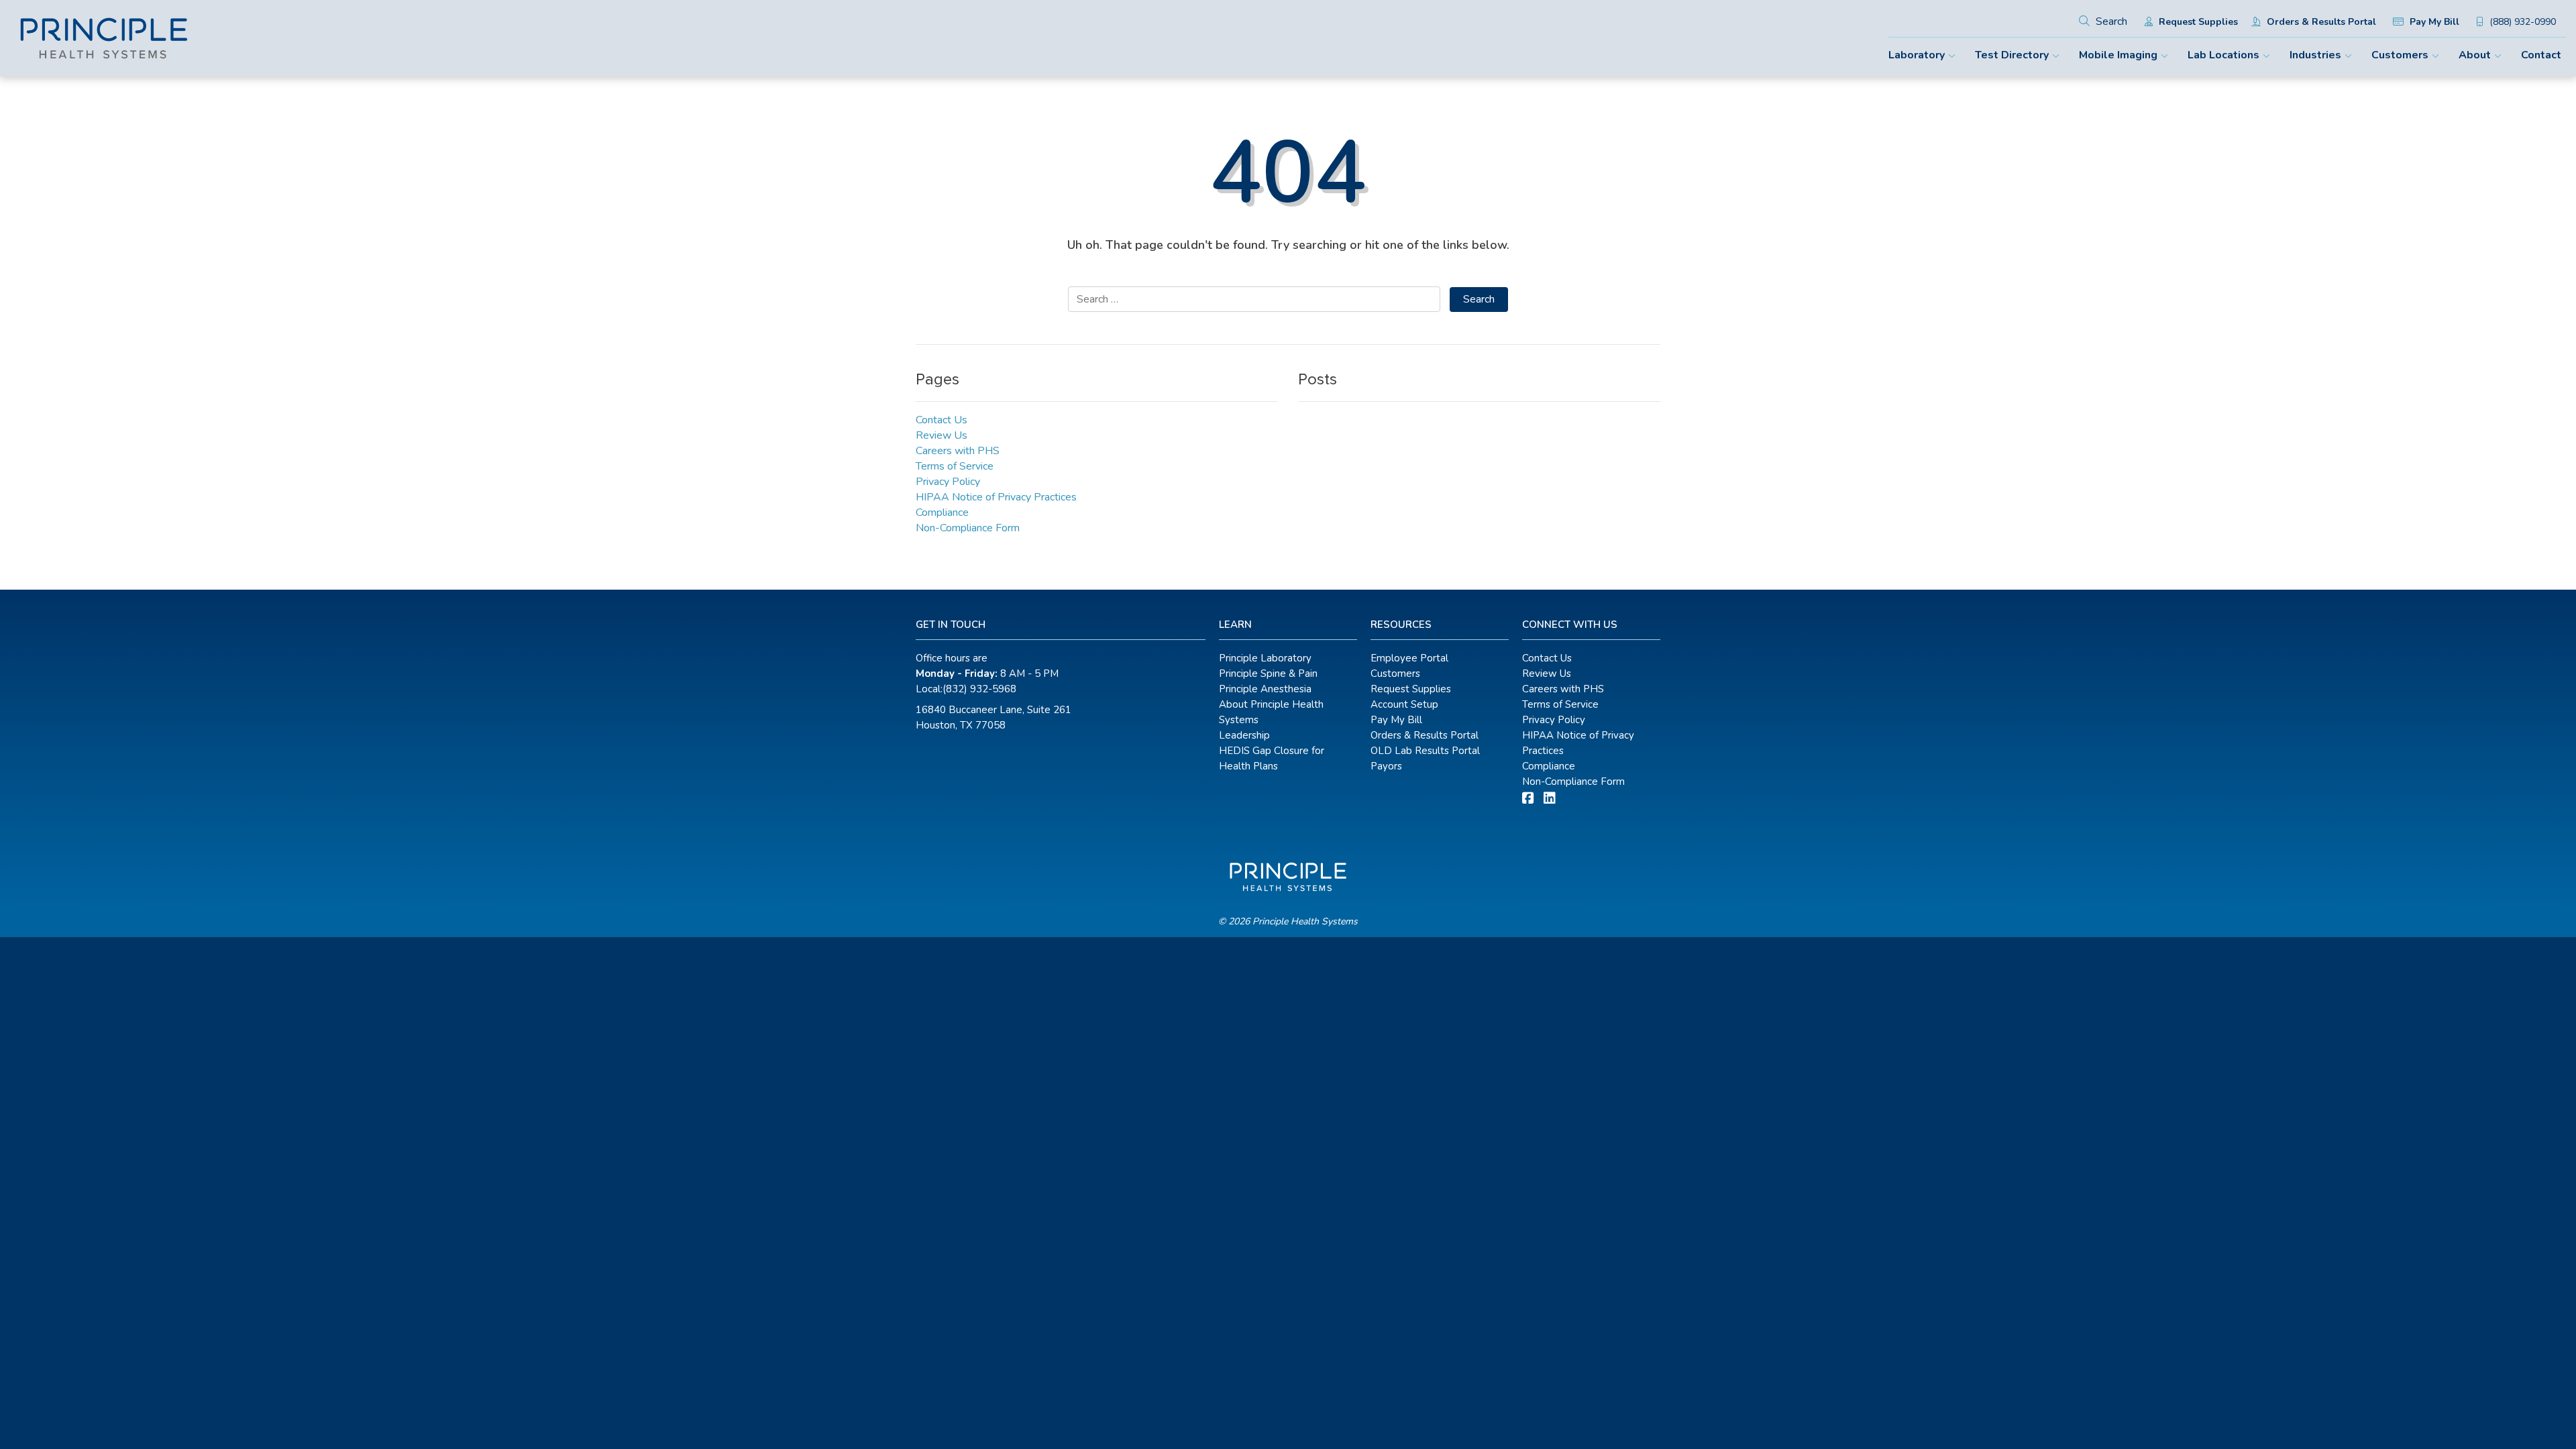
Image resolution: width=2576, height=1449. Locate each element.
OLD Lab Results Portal (1425, 751)
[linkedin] (1550, 799)
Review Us (942, 435)
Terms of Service (955, 466)
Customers (2400, 55)
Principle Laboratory (1265, 658)
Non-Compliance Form (968, 528)
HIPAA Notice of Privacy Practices (996, 497)
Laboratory (1917, 55)
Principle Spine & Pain (1268, 674)
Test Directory (2012, 55)
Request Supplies (2197, 22)
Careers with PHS (958, 451)
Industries (2315, 55)
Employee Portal (1409, 658)
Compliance (942, 513)
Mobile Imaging (2118, 55)
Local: (966, 689)
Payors (1386, 766)
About (2475, 55)
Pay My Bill (2433, 22)
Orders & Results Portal (2320, 22)
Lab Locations (2223, 55)
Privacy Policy (948, 482)
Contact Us (942, 420)
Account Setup (1404, 704)
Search (2110, 21)
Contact (2541, 55)
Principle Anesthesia (1265, 689)
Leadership (1244, 735)
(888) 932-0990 (2521, 22)
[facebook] (1528, 799)
